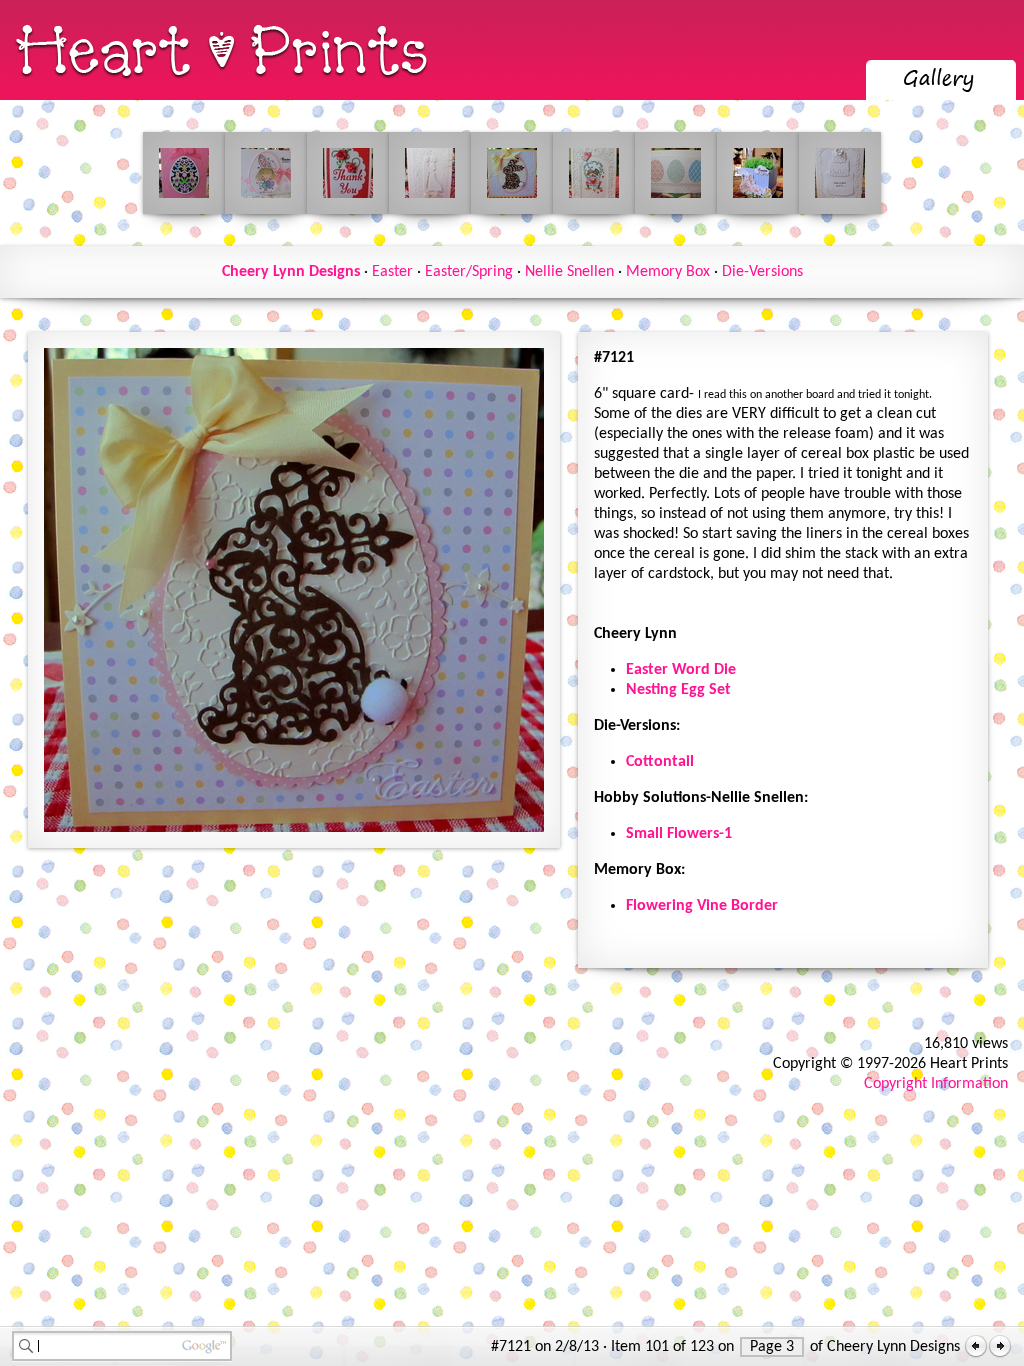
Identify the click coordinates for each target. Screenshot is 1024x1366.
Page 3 (772, 1347)
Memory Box (668, 272)
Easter (392, 272)
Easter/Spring (469, 272)
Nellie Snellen (569, 272)
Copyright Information (936, 1084)
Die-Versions (762, 272)
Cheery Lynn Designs (291, 272)
